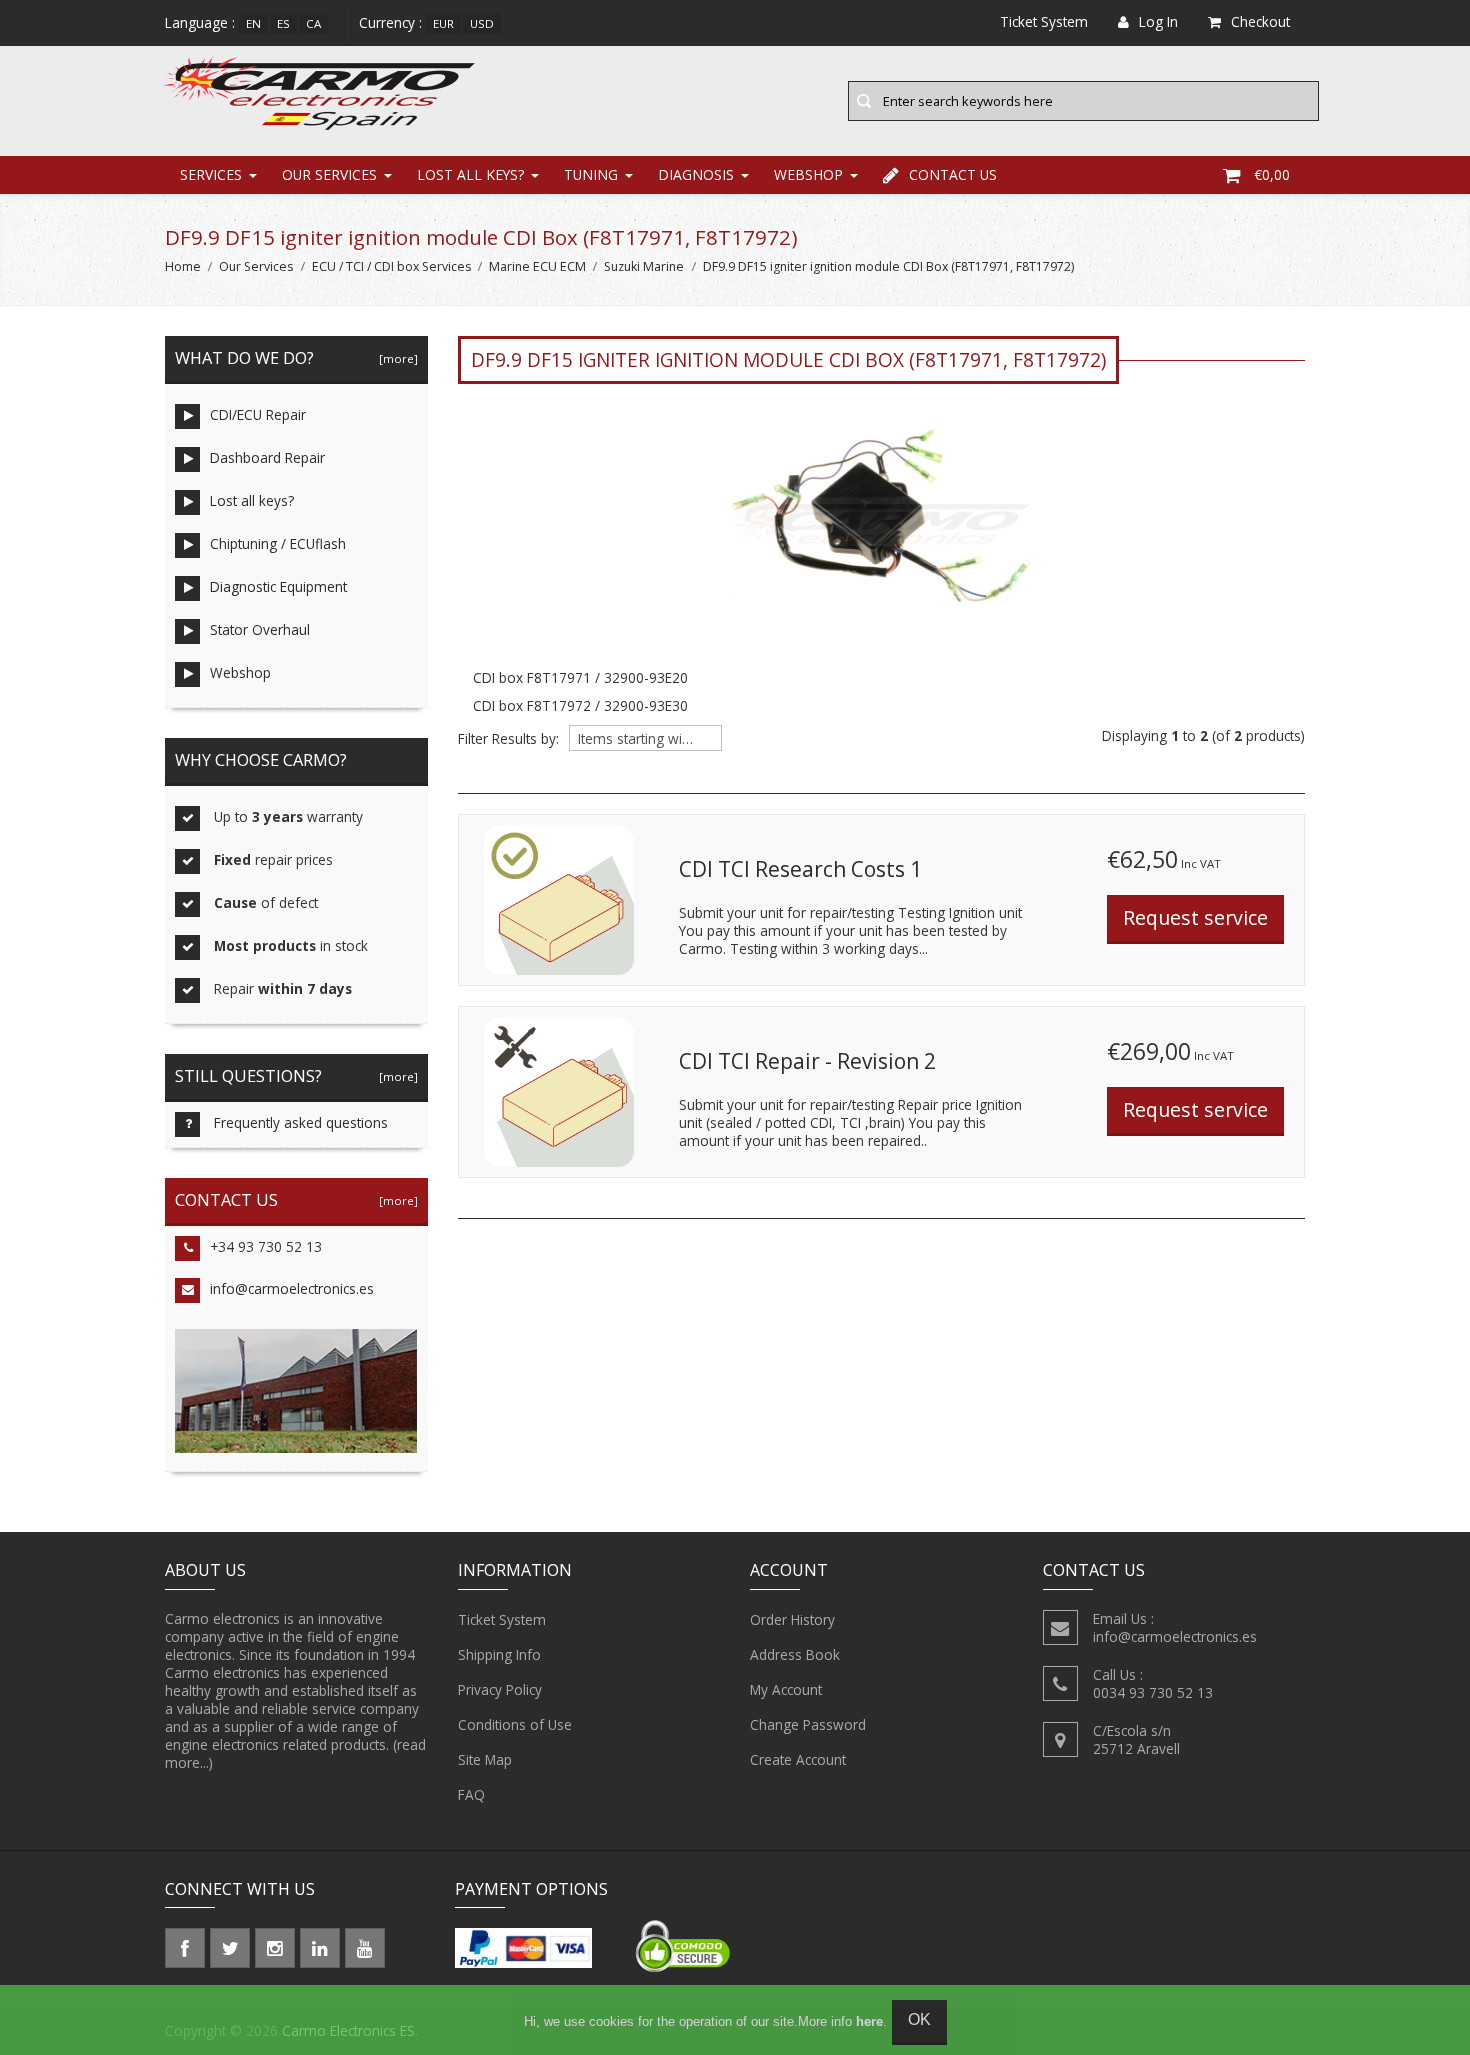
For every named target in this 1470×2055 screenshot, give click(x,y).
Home (183, 266)
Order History (792, 1619)
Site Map (485, 1759)
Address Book (795, 1654)
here (869, 2021)
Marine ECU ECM (537, 266)
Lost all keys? (470, 174)
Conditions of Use (515, 1724)
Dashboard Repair (267, 457)
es (283, 23)
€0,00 (1272, 174)
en (253, 23)
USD (482, 23)
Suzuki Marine (644, 266)
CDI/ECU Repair (258, 414)
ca (313, 23)
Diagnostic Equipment (278, 586)
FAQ (471, 1794)
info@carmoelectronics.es (292, 1288)
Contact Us (953, 174)
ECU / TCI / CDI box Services (391, 266)
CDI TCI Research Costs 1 (800, 869)
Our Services (329, 174)
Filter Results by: (508, 739)
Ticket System (502, 1619)
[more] (395, 358)
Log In (1158, 21)
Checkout (1260, 21)
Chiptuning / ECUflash (278, 543)
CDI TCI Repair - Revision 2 (807, 1061)
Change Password (808, 1724)
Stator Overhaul (260, 629)
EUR (443, 23)
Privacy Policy (500, 1689)
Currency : (390, 22)
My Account (786, 1689)
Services (211, 174)
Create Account (798, 1759)
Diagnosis (696, 174)
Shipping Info (499, 1654)
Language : (200, 22)
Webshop (808, 174)
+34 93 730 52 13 (266, 1246)
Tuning (591, 174)
